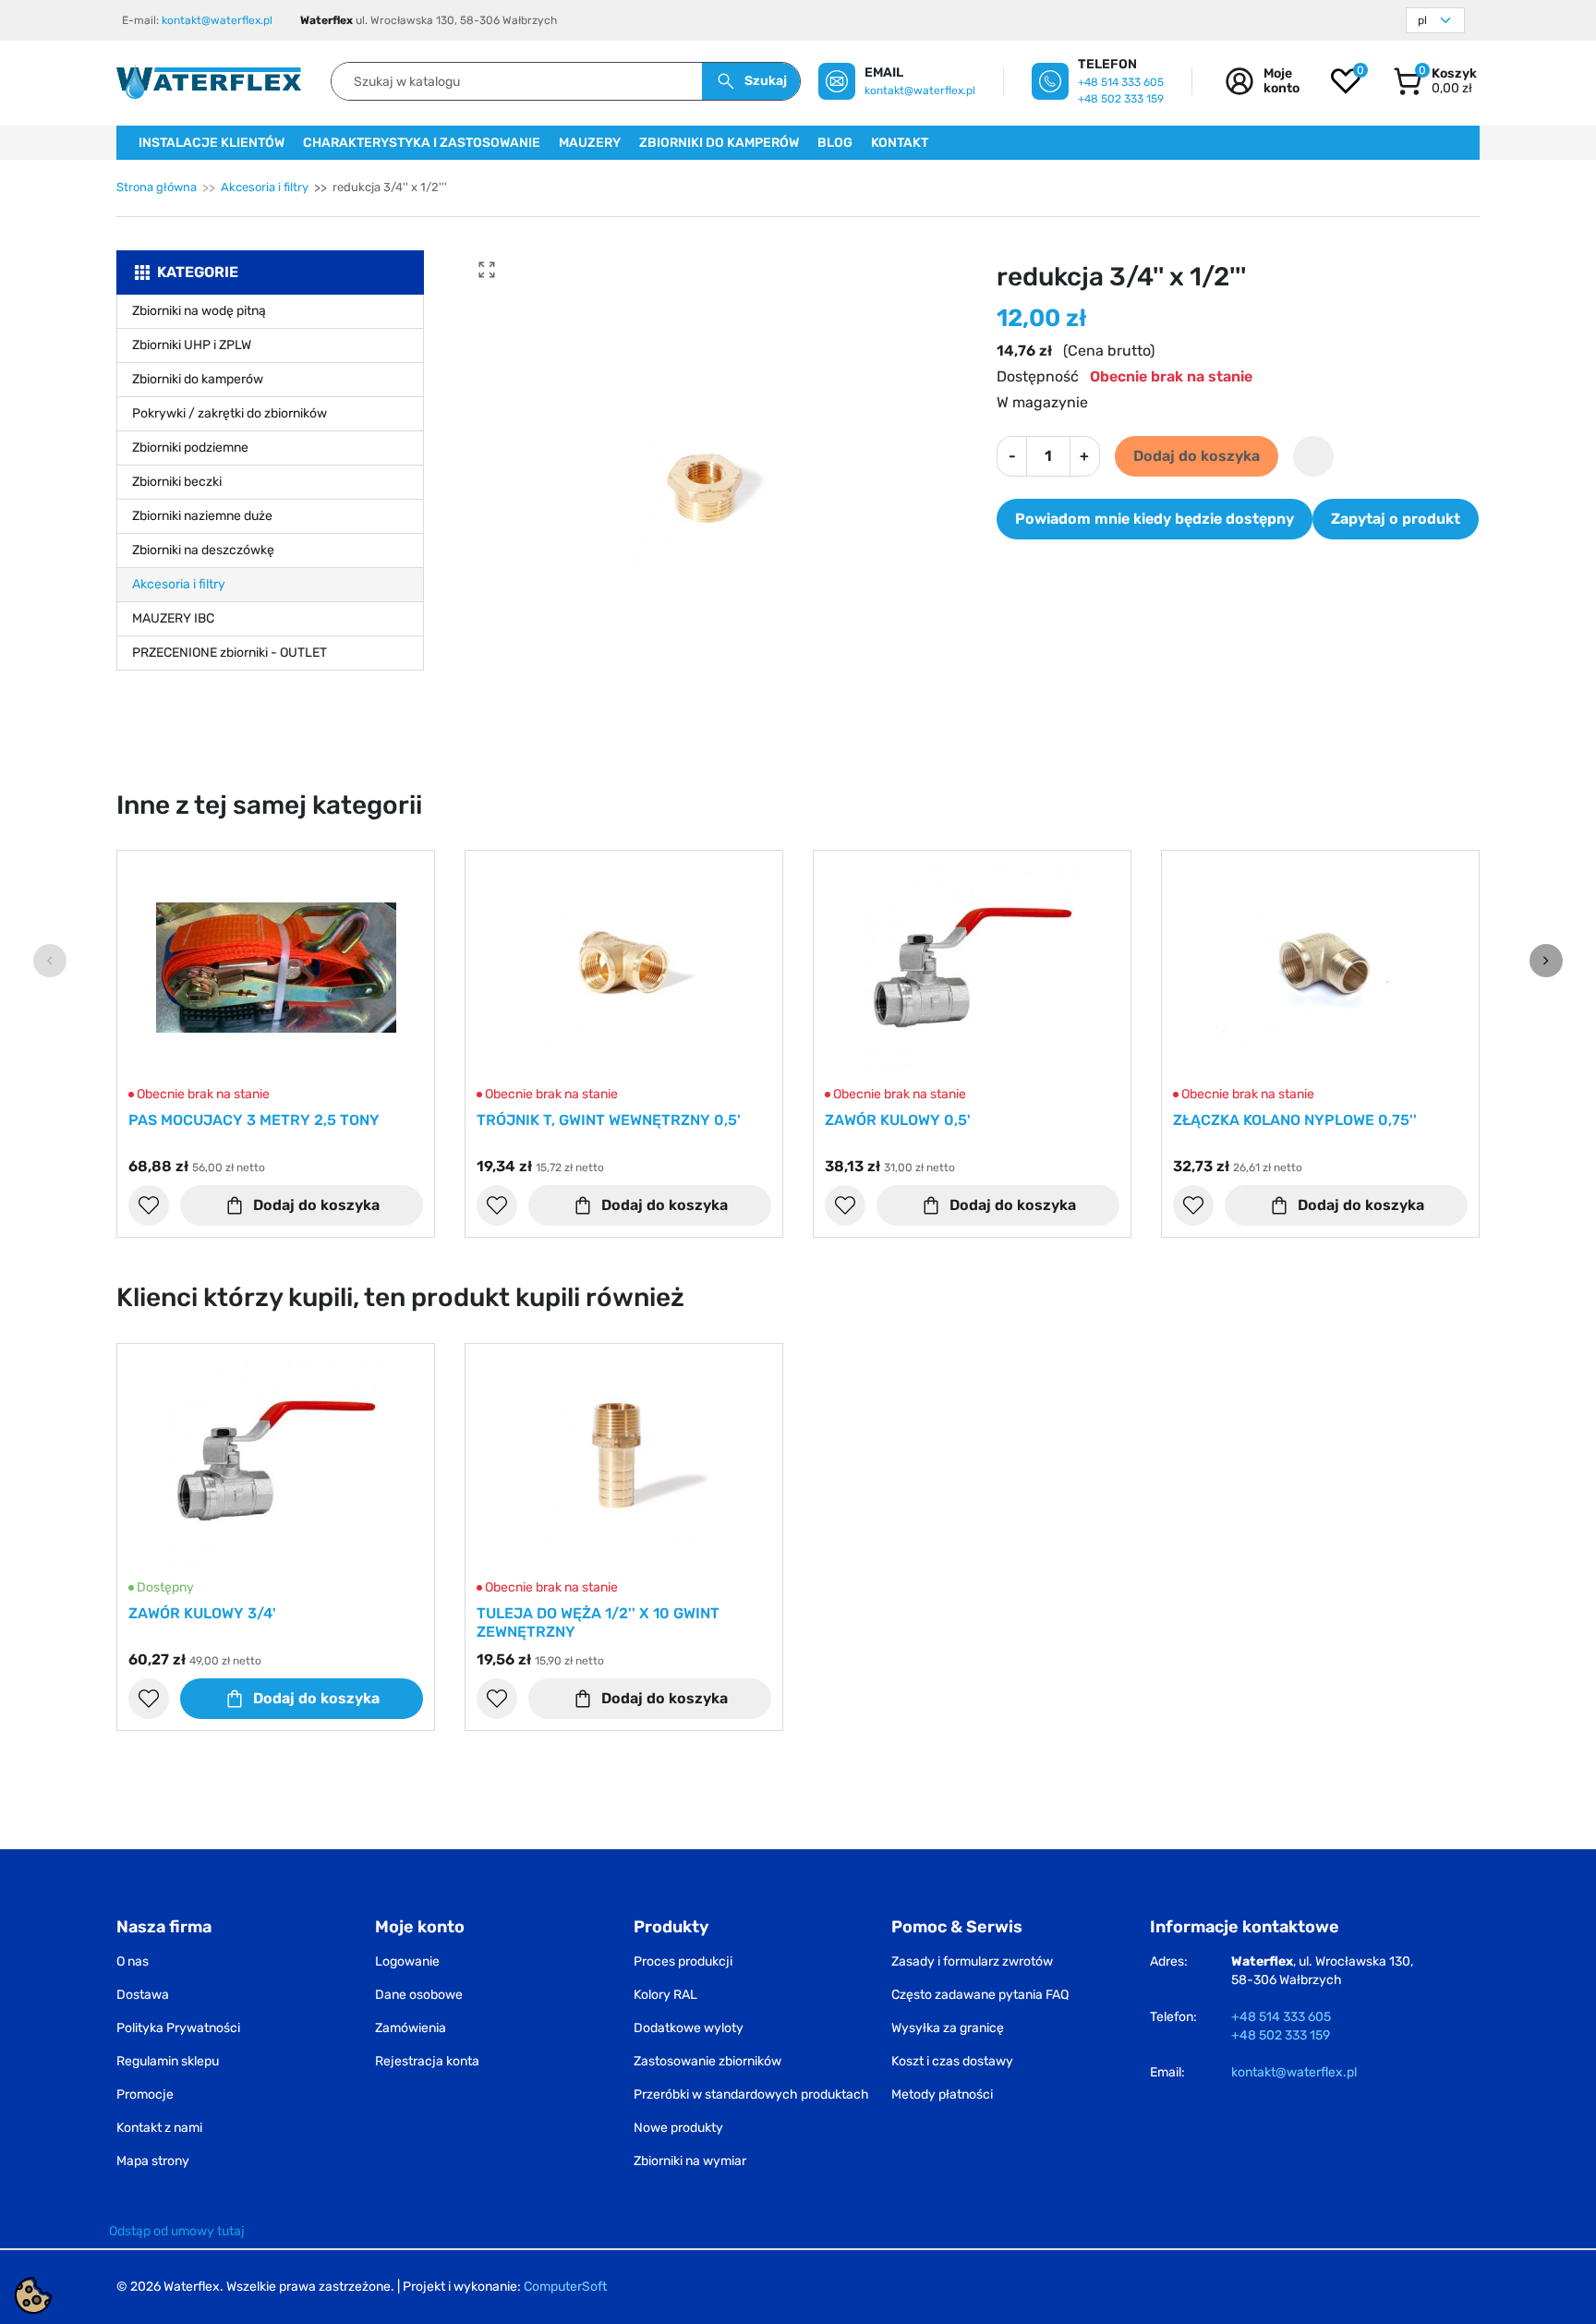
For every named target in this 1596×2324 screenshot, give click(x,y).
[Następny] (1546, 961)
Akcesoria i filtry (265, 187)
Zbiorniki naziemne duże (202, 516)
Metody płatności (942, 2094)
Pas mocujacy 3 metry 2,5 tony (254, 1120)
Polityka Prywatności (178, 2028)
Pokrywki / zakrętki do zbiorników (230, 413)
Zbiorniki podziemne (190, 448)
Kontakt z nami (159, 2128)
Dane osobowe (419, 1995)
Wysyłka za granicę (948, 2028)
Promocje (145, 2094)
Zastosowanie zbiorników (707, 2061)
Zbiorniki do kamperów (198, 379)
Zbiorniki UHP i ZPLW (192, 345)
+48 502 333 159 (1121, 99)
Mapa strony (153, 2161)
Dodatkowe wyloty (689, 2028)
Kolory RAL (665, 1995)
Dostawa (143, 1995)
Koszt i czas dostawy (952, 2061)
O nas (133, 1961)
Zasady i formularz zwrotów (972, 1961)
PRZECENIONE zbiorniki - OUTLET (230, 653)
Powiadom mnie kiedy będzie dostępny (1155, 519)
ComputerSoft (565, 2287)
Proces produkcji (683, 1961)
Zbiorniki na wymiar (690, 2161)
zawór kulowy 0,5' (898, 1120)
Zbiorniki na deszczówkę (203, 550)
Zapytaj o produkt (1396, 519)
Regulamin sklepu (168, 2061)
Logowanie (407, 1961)
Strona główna (157, 187)
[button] (1435, 81)
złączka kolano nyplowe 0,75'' (1295, 1120)
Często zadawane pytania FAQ (980, 1995)
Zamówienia (411, 2028)
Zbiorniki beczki (177, 482)
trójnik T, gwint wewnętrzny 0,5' (609, 1120)
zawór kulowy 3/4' (202, 1613)
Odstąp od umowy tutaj (177, 2231)
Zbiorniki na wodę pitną (199, 311)
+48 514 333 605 (1121, 82)
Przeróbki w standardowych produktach (751, 2094)
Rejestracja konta (427, 2061)
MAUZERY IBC (173, 618)
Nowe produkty (678, 2128)
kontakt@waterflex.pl (217, 20)
